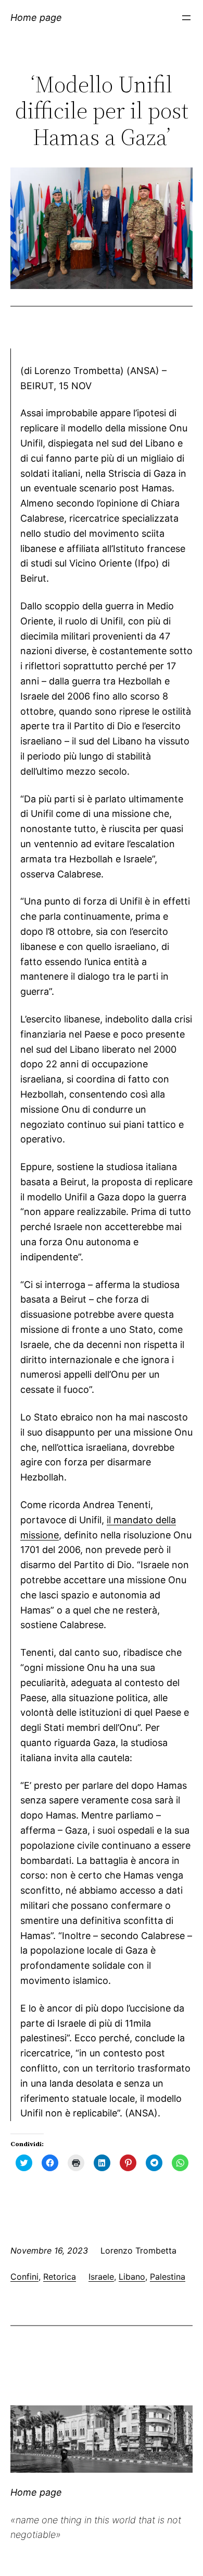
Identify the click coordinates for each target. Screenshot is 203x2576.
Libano (132, 2277)
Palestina (168, 2277)
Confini (24, 2277)
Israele (101, 2277)
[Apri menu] (186, 18)
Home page (36, 17)
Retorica (60, 2277)
